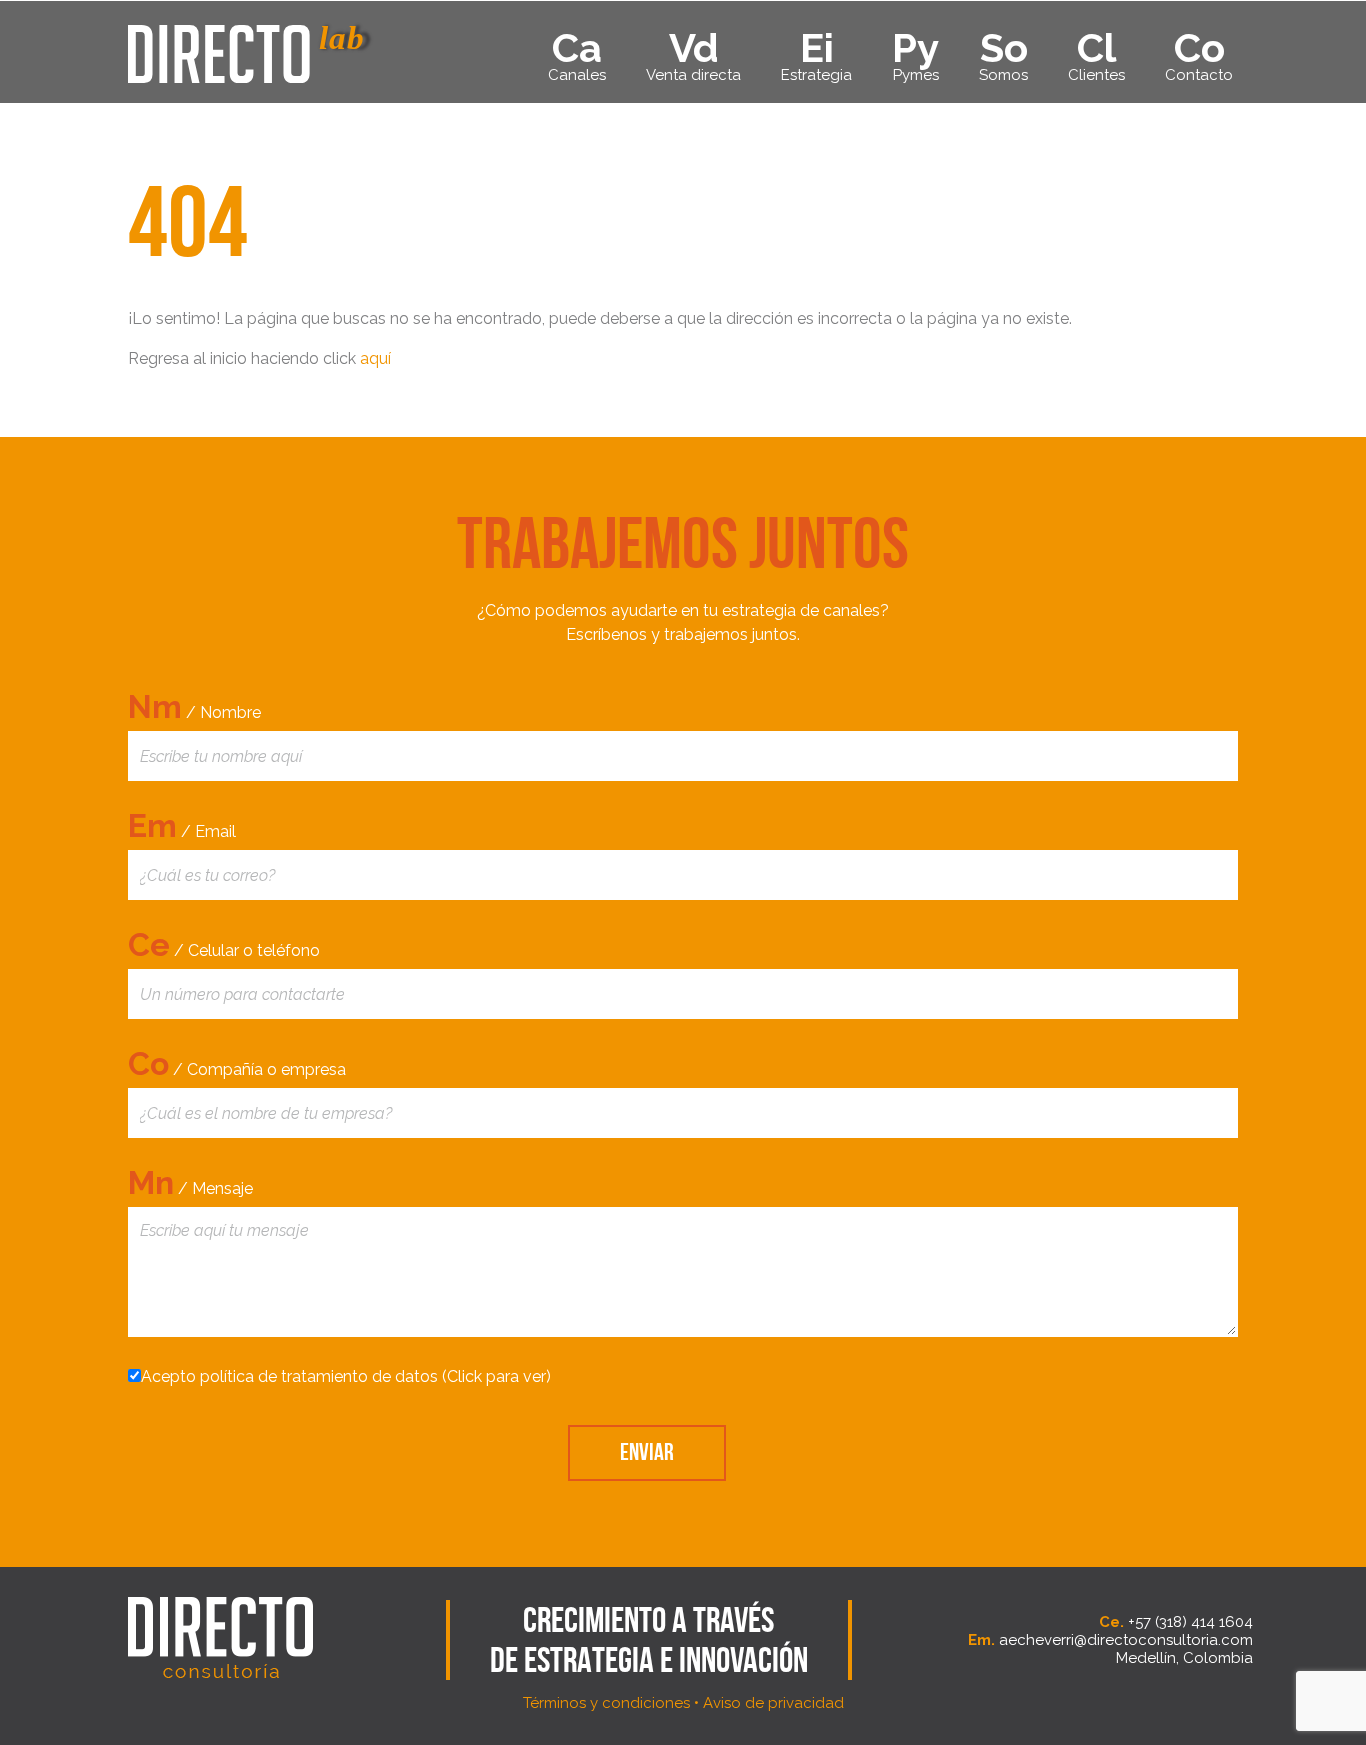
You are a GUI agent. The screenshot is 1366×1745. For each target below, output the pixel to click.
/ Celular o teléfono (224, 944)
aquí (375, 358)
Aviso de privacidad (773, 1703)
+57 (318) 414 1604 (1190, 1622)
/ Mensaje (190, 1182)
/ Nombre (194, 706)
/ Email (182, 825)
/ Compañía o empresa (237, 1063)
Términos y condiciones (606, 1703)
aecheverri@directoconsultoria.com (1126, 1640)
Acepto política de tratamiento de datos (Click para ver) (346, 1376)
